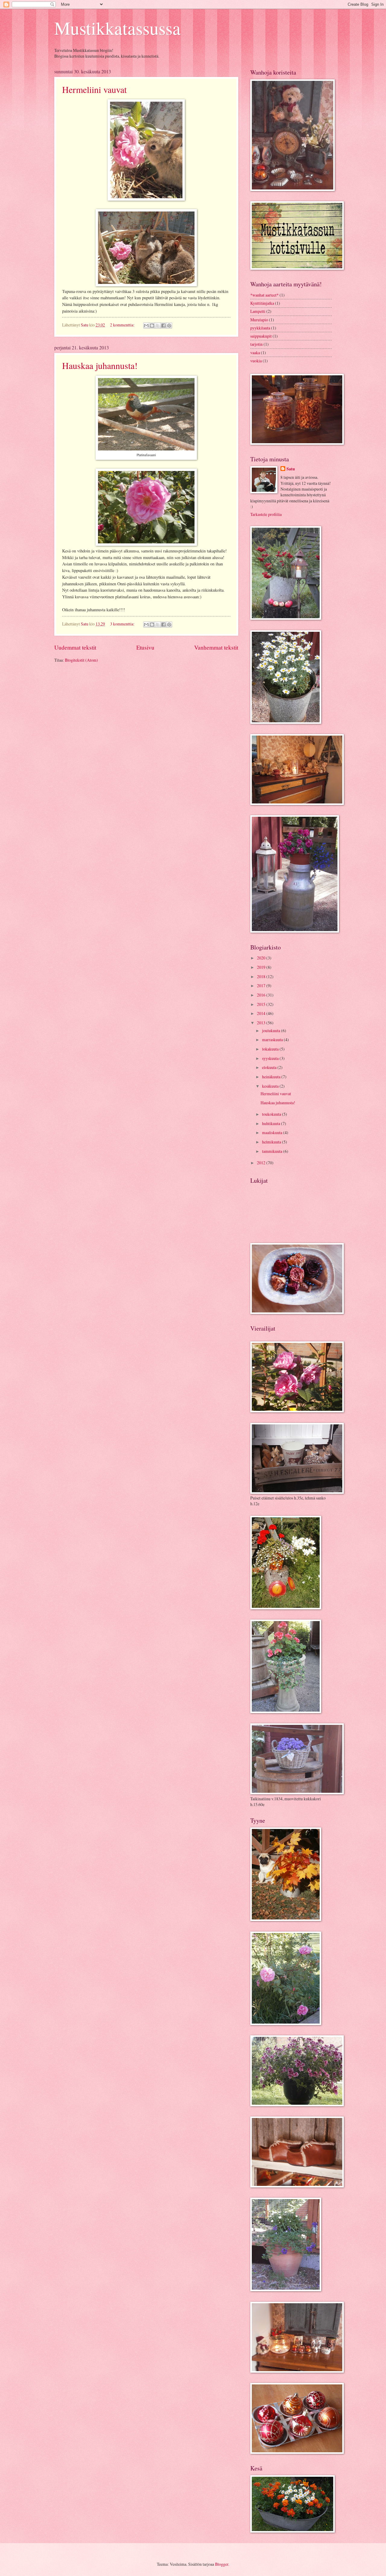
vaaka (255, 353)
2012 (262, 1163)
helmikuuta (272, 1142)
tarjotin (256, 344)
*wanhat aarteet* (264, 295)
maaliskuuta (273, 1132)
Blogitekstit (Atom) (81, 660)
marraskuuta (273, 1040)
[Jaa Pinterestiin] (169, 326)
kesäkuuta (271, 1086)
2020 (262, 958)
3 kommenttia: (123, 624)
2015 (262, 1004)
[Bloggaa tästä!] (152, 326)
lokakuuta (271, 1049)
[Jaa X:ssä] (158, 326)
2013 (262, 1023)
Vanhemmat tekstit (216, 647)
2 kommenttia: (123, 325)
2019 (262, 967)
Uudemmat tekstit (75, 647)
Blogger (222, 2564)
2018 (262, 976)
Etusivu (145, 647)
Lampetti (258, 311)
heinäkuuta (272, 1077)
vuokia (256, 361)
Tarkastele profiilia (266, 514)
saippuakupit (261, 336)
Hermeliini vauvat (94, 89)
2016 (262, 995)
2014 (262, 1013)
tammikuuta (273, 1151)
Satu (291, 469)
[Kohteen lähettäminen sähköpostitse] (146, 326)
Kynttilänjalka (262, 303)
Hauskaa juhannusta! (100, 365)
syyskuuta (271, 1058)
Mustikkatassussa (117, 28)
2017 (262, 986)
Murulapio (259, 320)
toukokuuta (272, 1114)
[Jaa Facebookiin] (163, 326)
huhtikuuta (272, 1123)
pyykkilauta (260, 328)
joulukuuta (272, 1030)
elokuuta (270, 1067)
